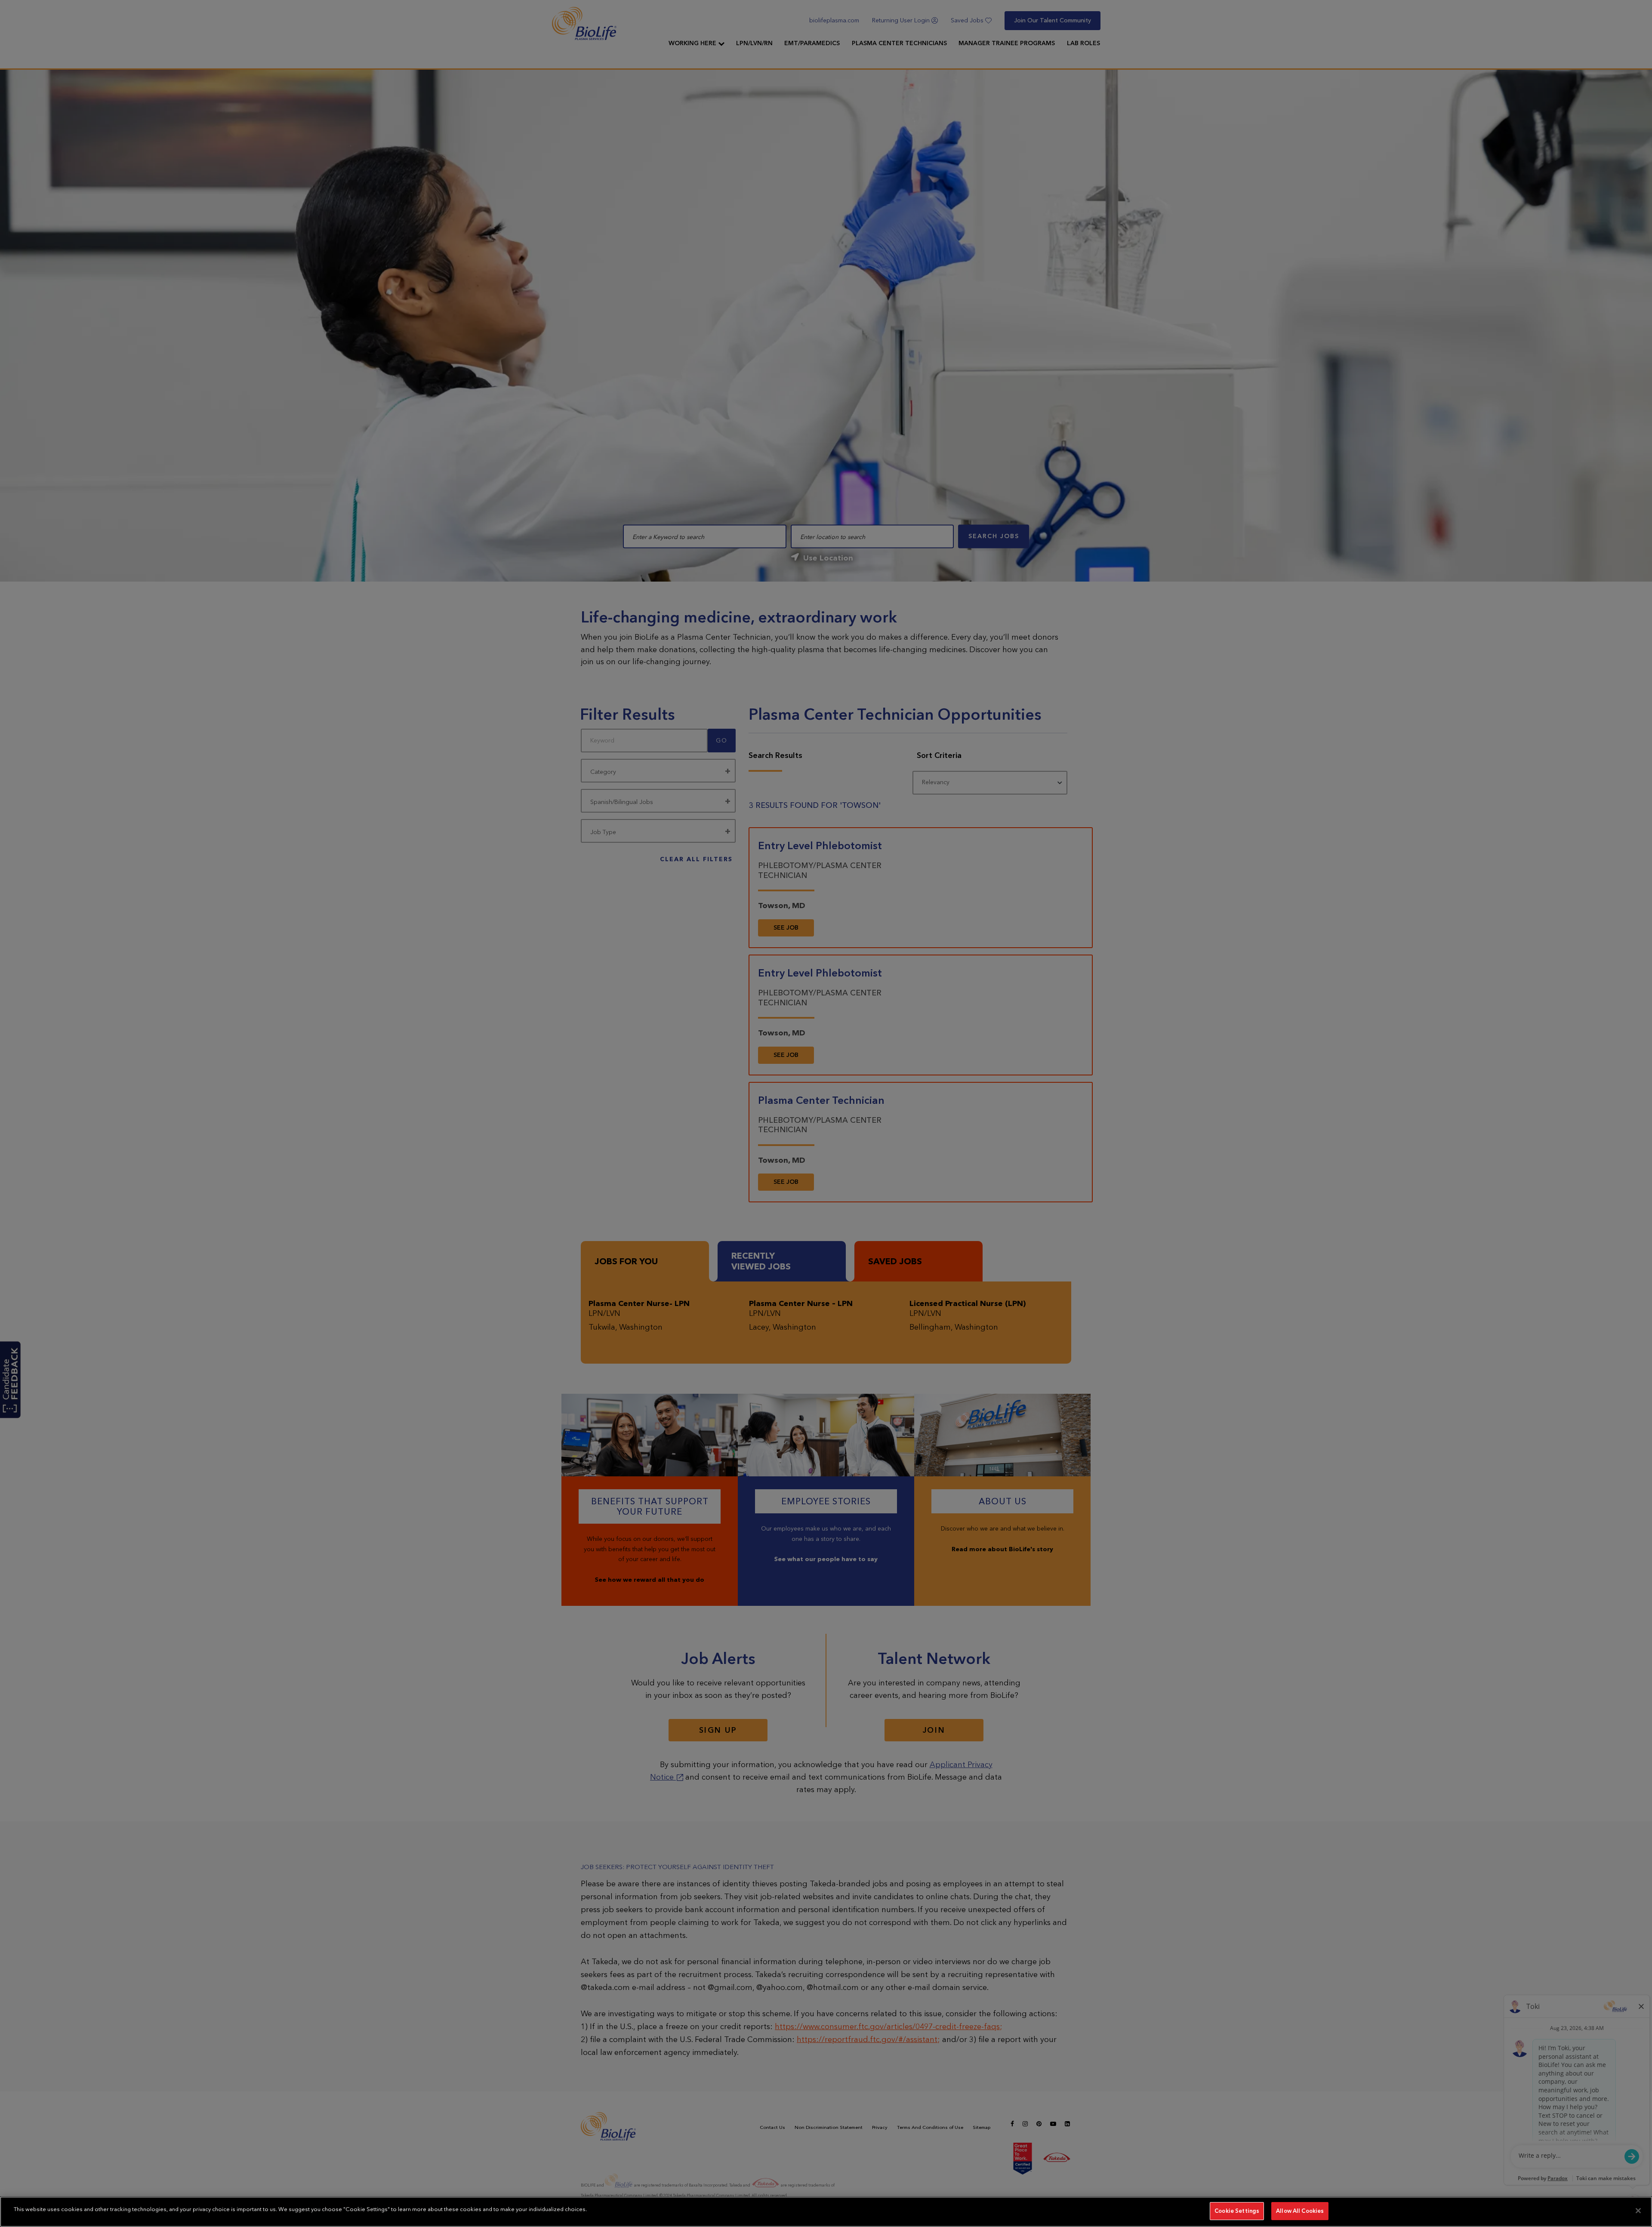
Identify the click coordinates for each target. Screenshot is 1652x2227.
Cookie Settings (1237, 2211)
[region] (826, 2212)
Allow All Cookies (1300, 2211)
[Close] (1638, 2211)
